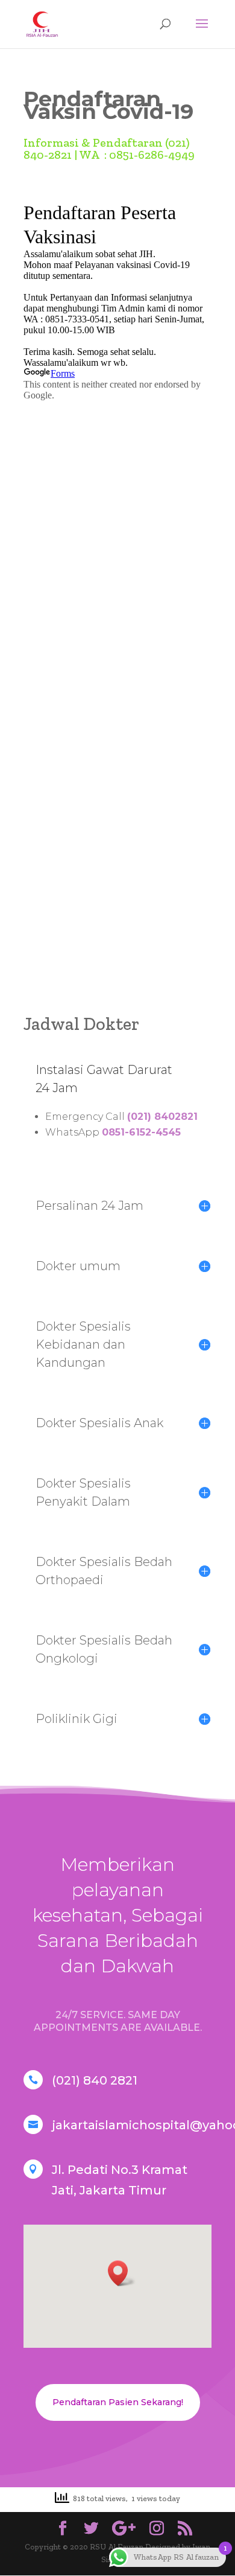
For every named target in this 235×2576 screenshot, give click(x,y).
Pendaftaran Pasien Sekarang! (118, 2402)
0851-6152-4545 (141, 1132)
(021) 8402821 (162, 1117)
